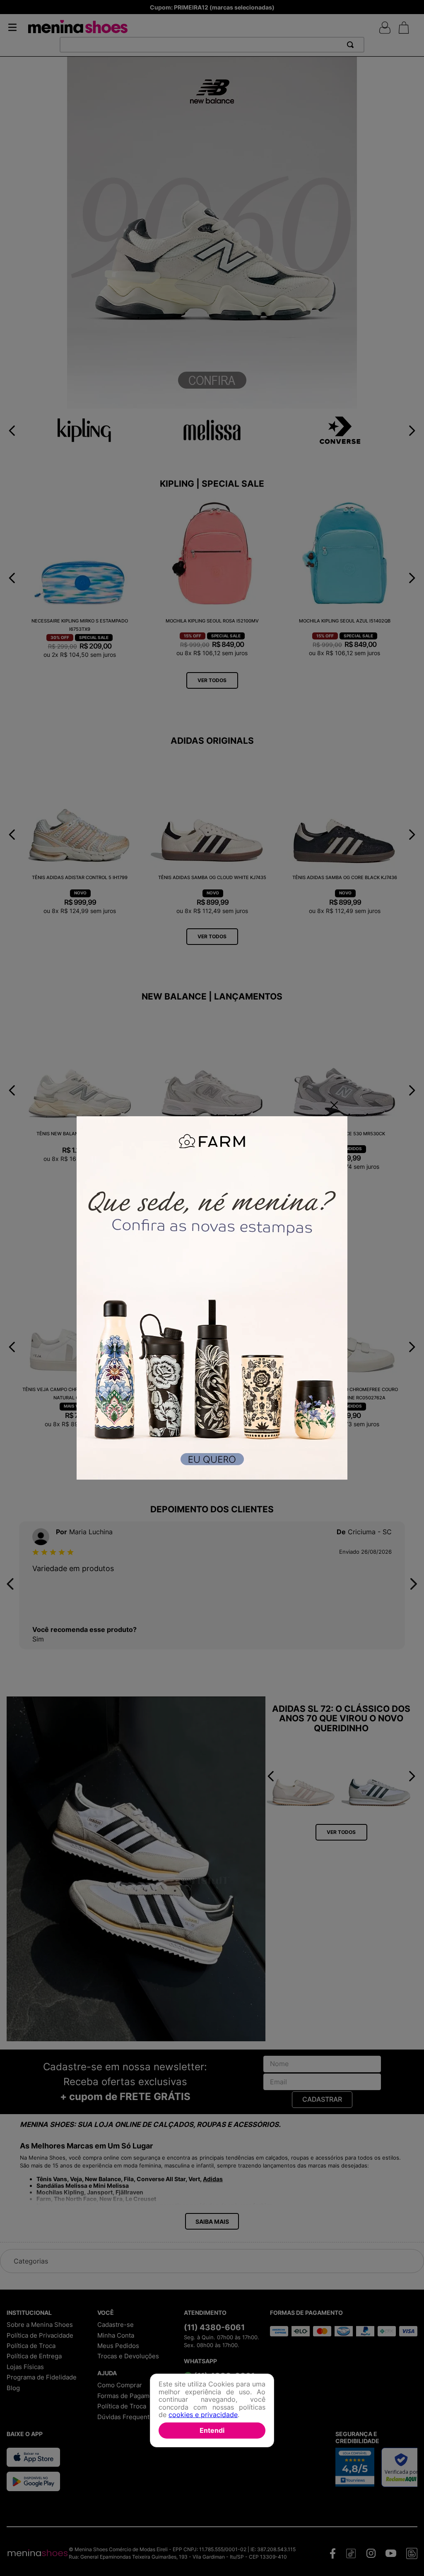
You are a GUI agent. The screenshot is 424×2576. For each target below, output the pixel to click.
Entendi (212, 2430)
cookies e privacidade (203, 2415)
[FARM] (212, 1299)
